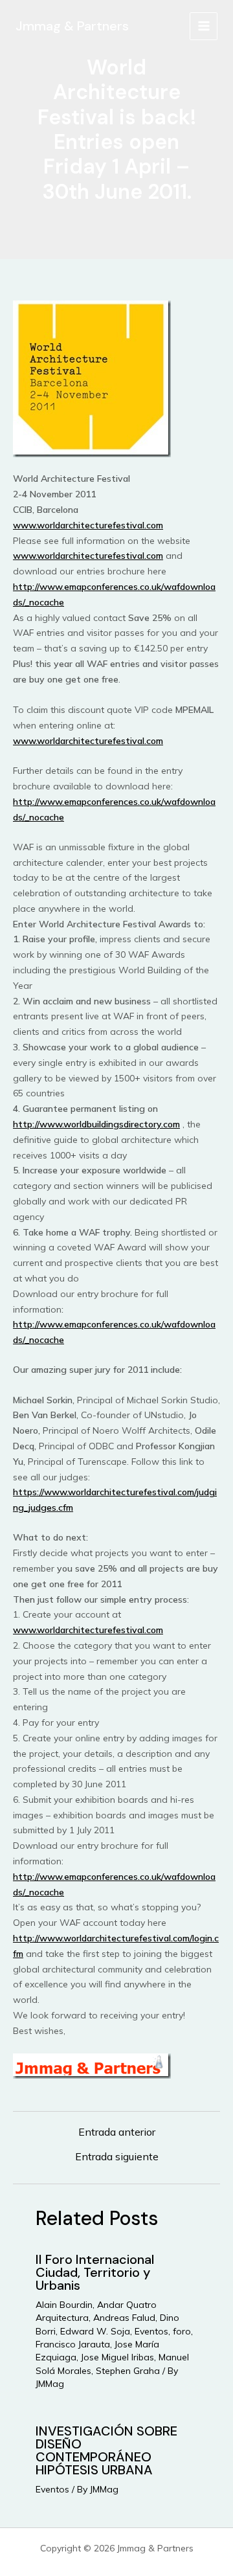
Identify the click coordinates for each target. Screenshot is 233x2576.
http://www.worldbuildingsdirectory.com (96, 1124)
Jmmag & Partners (72, 26)
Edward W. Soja (95, 2331)
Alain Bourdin (64, 2305)
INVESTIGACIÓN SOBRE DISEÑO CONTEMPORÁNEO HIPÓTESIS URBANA (106, 2450)
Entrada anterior (117, 2132)
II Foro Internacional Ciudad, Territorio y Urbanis (95, 2272)
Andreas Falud (124, 2318)
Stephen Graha (128, 2371)
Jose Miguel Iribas (117, 2357)
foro (182, 2331)
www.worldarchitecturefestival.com (88, 525)
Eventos (151, 2331)
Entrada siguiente (117, 2156)
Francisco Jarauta (73, 2344)
